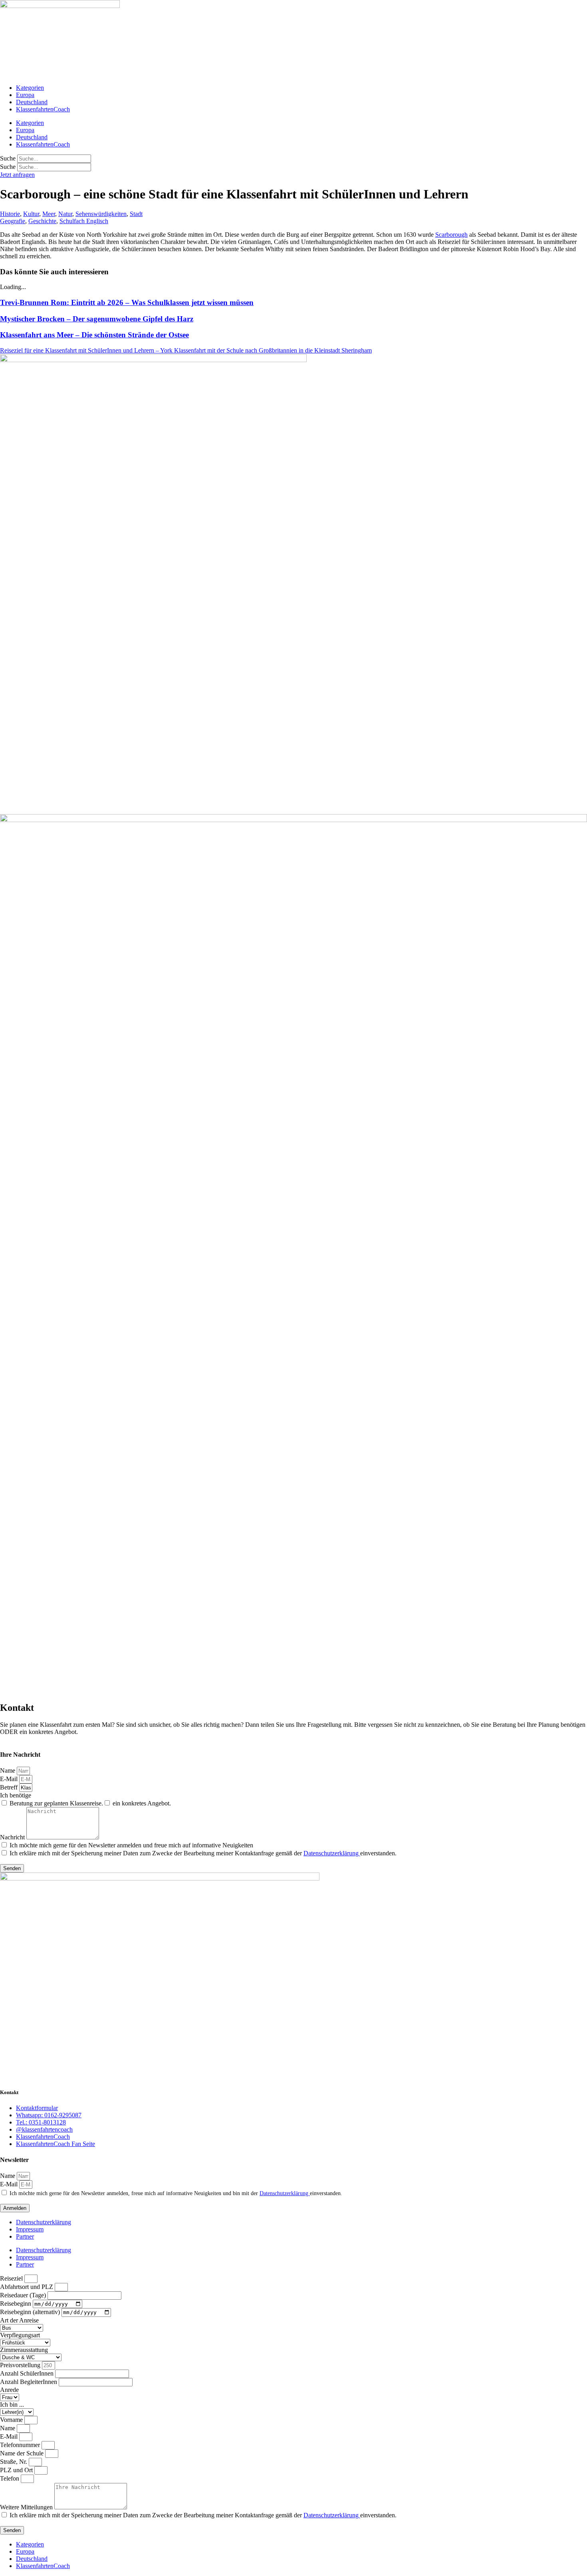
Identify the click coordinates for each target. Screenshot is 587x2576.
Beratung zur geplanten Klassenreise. (56, 1803)
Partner (25, 2236)
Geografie (13, 221)
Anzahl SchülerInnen (28, 2373)
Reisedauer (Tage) (24, 2295)
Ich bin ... (12, 2405)
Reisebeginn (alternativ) (31, 2312)
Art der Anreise (19, 2320)
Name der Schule (23, 2453)
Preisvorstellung (21, 2365)
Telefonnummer (21, 2445)
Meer (49, 214)
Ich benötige (16, 1795)
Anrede (9, 2390)
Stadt (136, 214)
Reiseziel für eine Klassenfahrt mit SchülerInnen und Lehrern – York (87, 350)
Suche (8, 158)
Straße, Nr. (14, 2462)
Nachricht (13, 1837)
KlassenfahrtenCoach (43, 109)
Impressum (30, 2229)
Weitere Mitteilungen (27, 2507)
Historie (10, 214)
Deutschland (32, 102)
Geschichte (42, 221)
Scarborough (451, 235)
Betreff (10, 1787)
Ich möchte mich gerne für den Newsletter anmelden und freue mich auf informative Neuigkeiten (131, 1845)
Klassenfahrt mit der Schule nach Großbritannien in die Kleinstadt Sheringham (273, 350)
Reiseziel (12, 2278)
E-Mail (10, 1779)
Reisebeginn (16, 2304)
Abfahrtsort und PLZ (27, 2287)
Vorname (12, 2420)
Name (8, 1771)
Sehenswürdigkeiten (101, 214)
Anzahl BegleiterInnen (29, 2382)
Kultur (31, 214)
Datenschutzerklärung (332, 1853)
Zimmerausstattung (24, 2350)
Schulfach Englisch (84, 221)
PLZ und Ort (17, 2470)
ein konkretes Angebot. (142, 1803)
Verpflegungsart (20, 2335)
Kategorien (30, 88)
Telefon (10, 2478)
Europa (25, 95)
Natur (65, 214)
